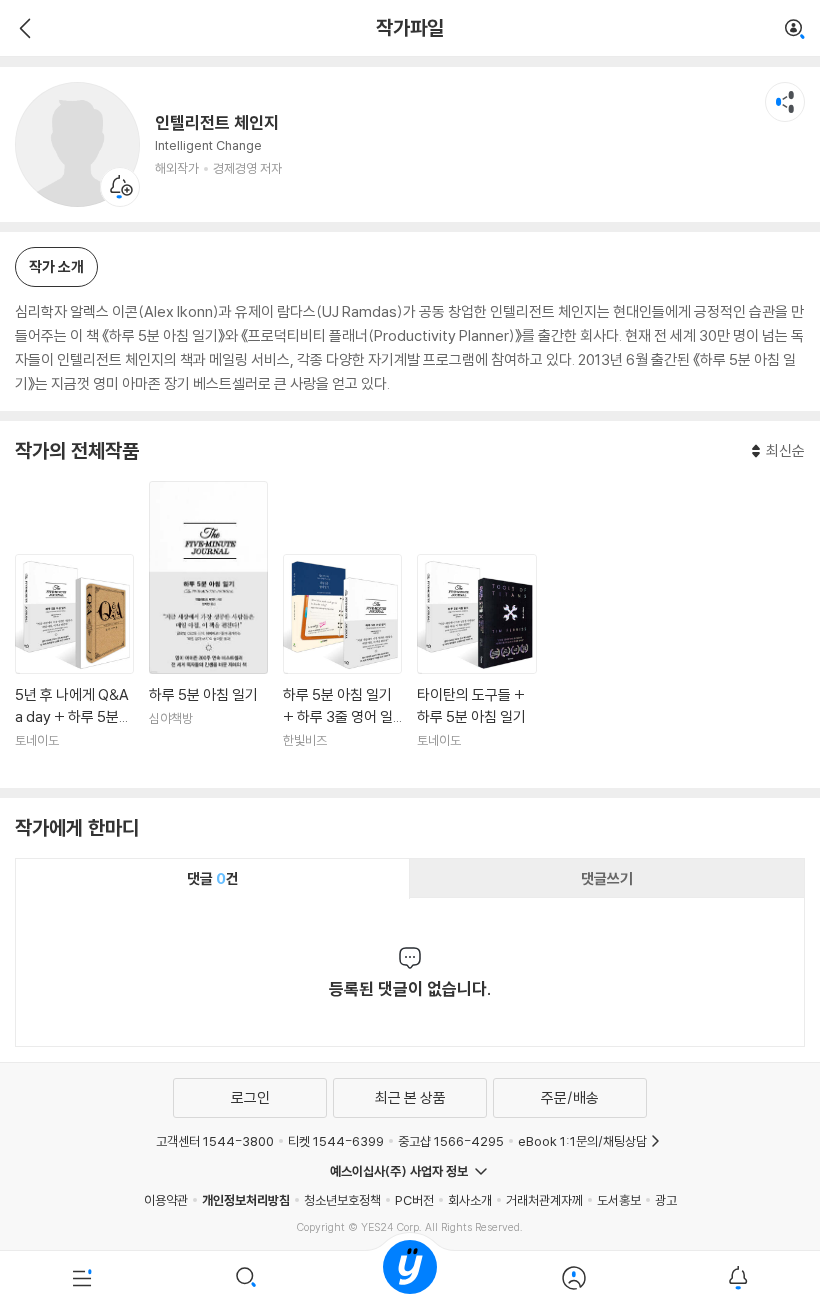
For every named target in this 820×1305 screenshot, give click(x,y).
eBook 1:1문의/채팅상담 (582, 1141)
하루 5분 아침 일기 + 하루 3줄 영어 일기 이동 (342, 663)
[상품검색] (246, 1278)
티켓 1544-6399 (336, 1141)
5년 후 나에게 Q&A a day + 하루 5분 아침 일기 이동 (74, 663)
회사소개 (470, 1200)
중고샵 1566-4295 (451, 1141)
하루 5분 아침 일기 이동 (208, 627)
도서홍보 (619, 1200)
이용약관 (166, 1200)
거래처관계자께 (544, 1200)
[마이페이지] (574, 1278)
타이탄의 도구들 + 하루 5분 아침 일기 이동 (476, 663)
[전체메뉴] (82, 1278)
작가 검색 (795, 30)
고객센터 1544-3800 (215, 1141)
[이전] (22, 28)
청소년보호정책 (342, 1200)
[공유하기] (785, 102)
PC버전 (414, 1200)
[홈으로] (410, 1278)
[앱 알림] (738, 1278)
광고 (666, 1200)
